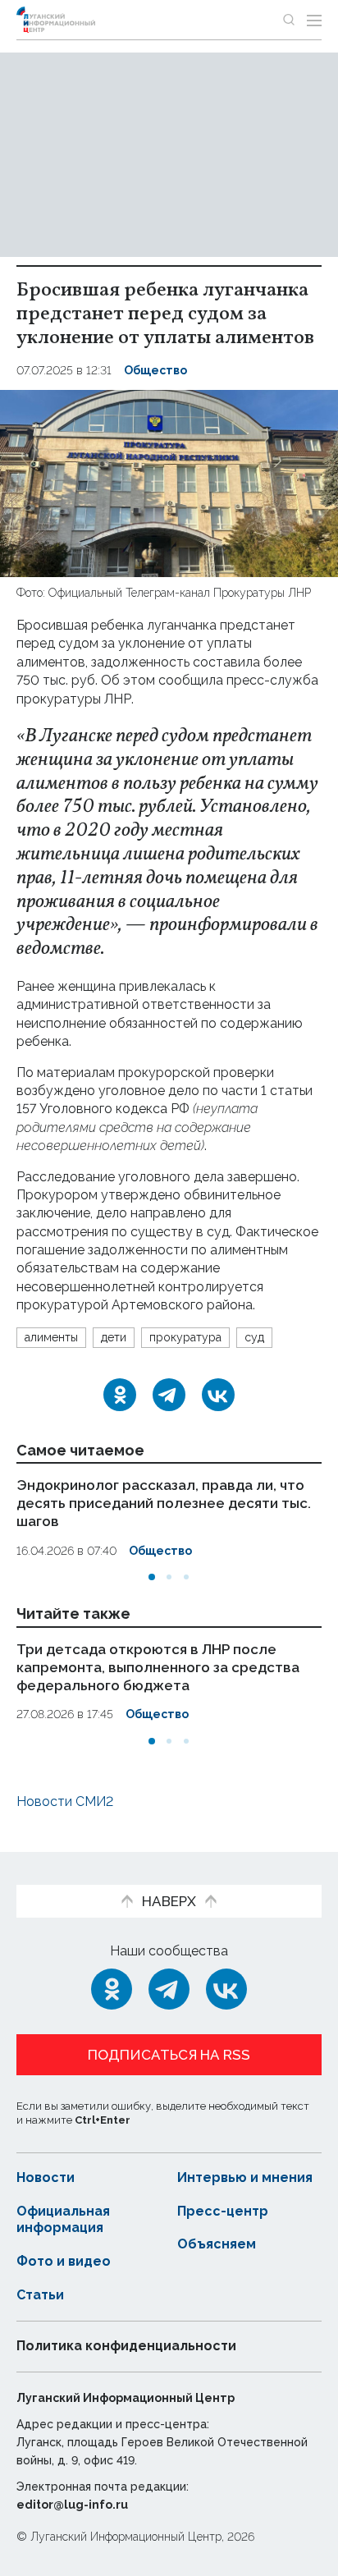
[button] (152, 1577)
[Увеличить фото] (169, 482)
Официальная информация (63, 2220)
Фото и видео (64, 2261)
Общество (155, 370)
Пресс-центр (223, 2211)
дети (114, 1337)
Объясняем (217, 2244)
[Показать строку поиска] (289, 20)
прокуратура (185, 1337)
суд (254, 1337)
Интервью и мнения (245, 2177)
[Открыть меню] (314, 20)
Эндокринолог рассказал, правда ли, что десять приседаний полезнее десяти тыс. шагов (164, 1503)
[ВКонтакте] (218, 1395)
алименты (51, 1337)
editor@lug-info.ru (72, 2505)
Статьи (40, 2295)
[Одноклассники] (120, 1395)
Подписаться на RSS (169, 2055)
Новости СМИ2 (65, 1801)
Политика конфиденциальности (126, 2346)
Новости (46, 2177)
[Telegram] (169, 1395)
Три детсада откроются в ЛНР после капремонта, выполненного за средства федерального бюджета (158, 1667)
